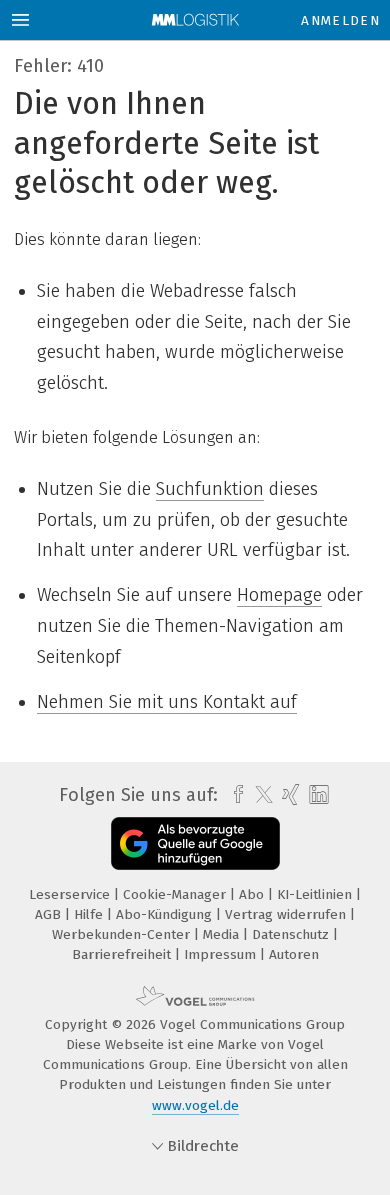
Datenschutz (292, 934)
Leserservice (71, 894)
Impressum (222, 954)
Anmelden (340, 20)
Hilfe (90, 914)
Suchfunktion (210, 489)
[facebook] (233, 795)
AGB (50, 914)
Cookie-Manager (176, 894)
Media (223, 934)
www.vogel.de (195, 1105)
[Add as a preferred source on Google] (195, 843)
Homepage (279, 595)
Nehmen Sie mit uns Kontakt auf (167, 702)
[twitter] (259, 795)
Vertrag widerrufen (287, 914)
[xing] (288, 795)
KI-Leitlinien (316, 894)
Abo (253, 894)
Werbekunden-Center (123, 934)
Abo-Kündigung (166, 914)
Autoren (294, 954)
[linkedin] (316, 795)
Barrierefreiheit (123, 954)
